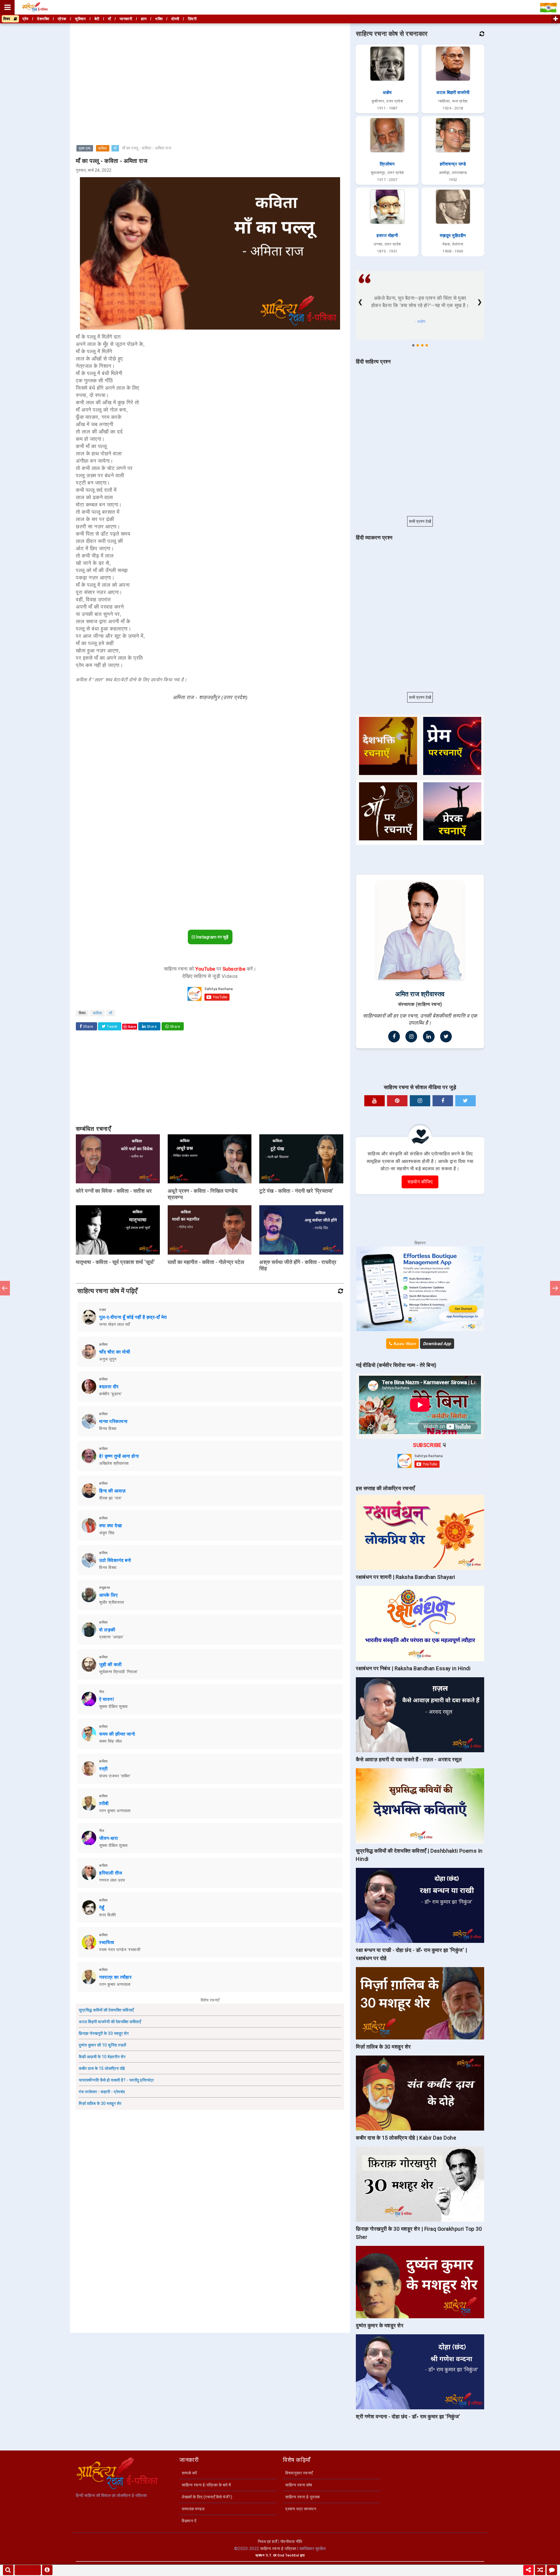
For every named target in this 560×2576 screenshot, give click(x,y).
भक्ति (159, 19)
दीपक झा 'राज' (111, 1498)
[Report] (47, 2570)
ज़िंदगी (192, 19)
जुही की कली (111, 1665)
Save (132, 1026)
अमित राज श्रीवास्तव (420, 994)
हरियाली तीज (111, 1873)
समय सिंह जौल (111, 1741)
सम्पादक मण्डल (193, 2509)
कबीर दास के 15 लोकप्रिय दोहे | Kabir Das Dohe (406, 2138)
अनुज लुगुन (108, 1359)
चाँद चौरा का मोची (115, 1352)
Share (88, 1027)
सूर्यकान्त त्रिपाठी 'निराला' (119, 1672)
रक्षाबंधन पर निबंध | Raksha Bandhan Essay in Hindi (413, 1668)
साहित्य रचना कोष (299, 2485)
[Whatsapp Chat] (552, 2570)
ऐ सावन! (107, 1699)
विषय (8, 19)
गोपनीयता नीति (291, 2542)
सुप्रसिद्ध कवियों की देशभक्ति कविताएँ (106, 2010)
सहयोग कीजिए (420, 1182)
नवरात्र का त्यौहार (115, 1977)
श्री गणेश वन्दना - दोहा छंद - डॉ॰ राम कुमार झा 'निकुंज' (408, 2416)
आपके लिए (108, 1595)
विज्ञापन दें (189, 2521)
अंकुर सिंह (107, 1533)
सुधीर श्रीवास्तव (112, 1602)
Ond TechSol (288, 2555)
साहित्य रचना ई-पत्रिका (278, 2549)
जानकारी (126, 19)
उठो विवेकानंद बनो (115, 1560)
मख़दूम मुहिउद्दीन (453, 236)
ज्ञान (144, 19)
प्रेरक (62, 19)
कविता (103, 148)
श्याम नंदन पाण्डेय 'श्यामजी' (120, 1950)
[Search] (8, 2570)
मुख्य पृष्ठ (85, 148)
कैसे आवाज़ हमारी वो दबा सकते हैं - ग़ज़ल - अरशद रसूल (409, 1759)
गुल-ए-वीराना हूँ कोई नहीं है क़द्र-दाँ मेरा (133, 1317)
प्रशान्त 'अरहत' (111, 1637)
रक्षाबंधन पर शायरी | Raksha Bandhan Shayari (406, 1577)
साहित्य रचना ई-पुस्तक (303, 2497)
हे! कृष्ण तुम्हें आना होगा (119, 1456)
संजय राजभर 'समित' (115, 1776)
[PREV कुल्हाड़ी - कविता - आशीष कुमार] (5, 1288)
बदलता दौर (109, 1387)
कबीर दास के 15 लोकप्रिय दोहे (102, 2068)
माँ (115, 148)
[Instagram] (411, 1037)
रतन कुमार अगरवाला (115, 1811)
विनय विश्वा (108, 1429)
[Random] (540, 2570)
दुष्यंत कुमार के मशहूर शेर (380, 2325)
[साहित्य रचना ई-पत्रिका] (35, 7)
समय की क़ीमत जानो (117, 1734)
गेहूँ (102, 1908)
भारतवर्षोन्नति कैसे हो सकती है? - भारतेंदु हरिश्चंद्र (116, 2080)
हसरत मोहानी (387, 236)
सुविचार (80, 19)
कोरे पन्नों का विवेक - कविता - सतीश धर (114, 1191)
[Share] (528, 2570)
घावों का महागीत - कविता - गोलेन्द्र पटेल (206, 1262)
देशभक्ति (43, 19)
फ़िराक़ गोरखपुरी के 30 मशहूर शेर (104, 2033)
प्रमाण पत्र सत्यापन (301, 2509)
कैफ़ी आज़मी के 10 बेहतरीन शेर (102, 2057)
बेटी (97, 19)
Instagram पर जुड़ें (212, 937)
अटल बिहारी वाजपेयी (453, 93)
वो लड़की (107, 1630)
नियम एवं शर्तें (268, 2542)
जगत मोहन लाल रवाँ (115, 1324)
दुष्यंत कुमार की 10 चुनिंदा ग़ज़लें (103, 2045)
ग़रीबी (104, 1803)
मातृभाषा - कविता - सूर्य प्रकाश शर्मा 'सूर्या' (115, 1262)
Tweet (112, 1027)
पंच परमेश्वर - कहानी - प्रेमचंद (102, 2092)
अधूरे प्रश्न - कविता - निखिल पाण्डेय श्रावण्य (203, 1194)
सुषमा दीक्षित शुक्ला (113, 1706)
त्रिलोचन (387, 164)
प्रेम (26, 19)
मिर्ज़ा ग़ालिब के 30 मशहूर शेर (100, 2103)
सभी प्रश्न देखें (420, 521)
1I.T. (269, 2555)
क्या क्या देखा (111, 1526)
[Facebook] (394, 1037)
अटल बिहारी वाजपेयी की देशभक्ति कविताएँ (110, 2022)
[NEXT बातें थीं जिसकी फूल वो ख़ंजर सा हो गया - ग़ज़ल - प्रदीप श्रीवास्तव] (555, 1288)
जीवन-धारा (108, 1838)
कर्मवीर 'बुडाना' (111, 1394)
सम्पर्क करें (189, 2473)
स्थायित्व (107, 1942)
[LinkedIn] (429, 1037)
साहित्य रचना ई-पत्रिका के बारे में (206, 2485)
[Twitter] (446, 1037)
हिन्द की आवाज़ (112, 1491)
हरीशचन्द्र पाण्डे (453, 164)
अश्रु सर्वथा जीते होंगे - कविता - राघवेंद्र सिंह (298, 1265)
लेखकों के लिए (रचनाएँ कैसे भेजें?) (207, 2497)
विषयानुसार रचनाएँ (299, 2473)
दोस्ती (175, 19)
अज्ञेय (387, 93)
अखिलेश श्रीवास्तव (114, 1463)
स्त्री (104, 1769)
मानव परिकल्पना (113, 1421)
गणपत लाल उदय (112, 1880)
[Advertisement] (210, 65)
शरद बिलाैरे (108, 1915)
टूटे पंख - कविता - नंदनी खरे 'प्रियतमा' (296, 1191)
